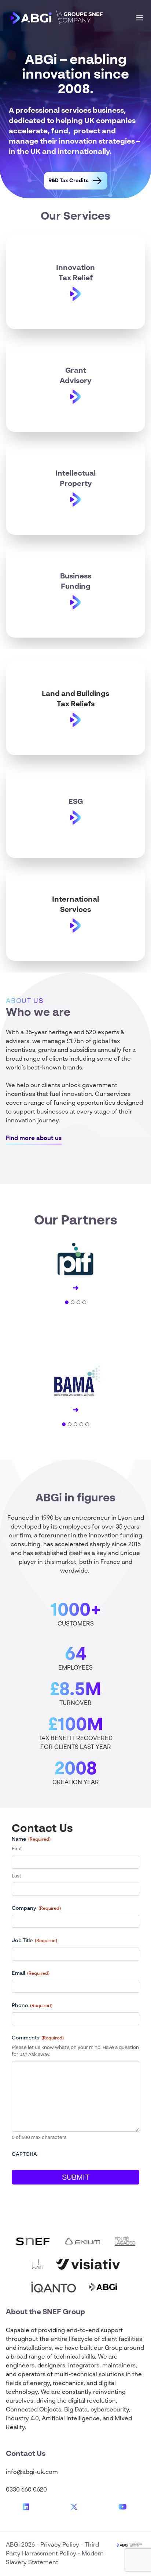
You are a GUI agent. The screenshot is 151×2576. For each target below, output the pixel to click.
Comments (38, 2038)
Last (16, 1876)
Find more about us (34, 1139)
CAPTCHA (24, 2154)
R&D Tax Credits (68, 181)
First (17, 1849)
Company (36, 1908)
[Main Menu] (140, 18)
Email (31, 1973)
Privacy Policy (60, 2545)
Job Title (34, 1941)
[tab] (67, 1302)
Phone (32, 2006)
